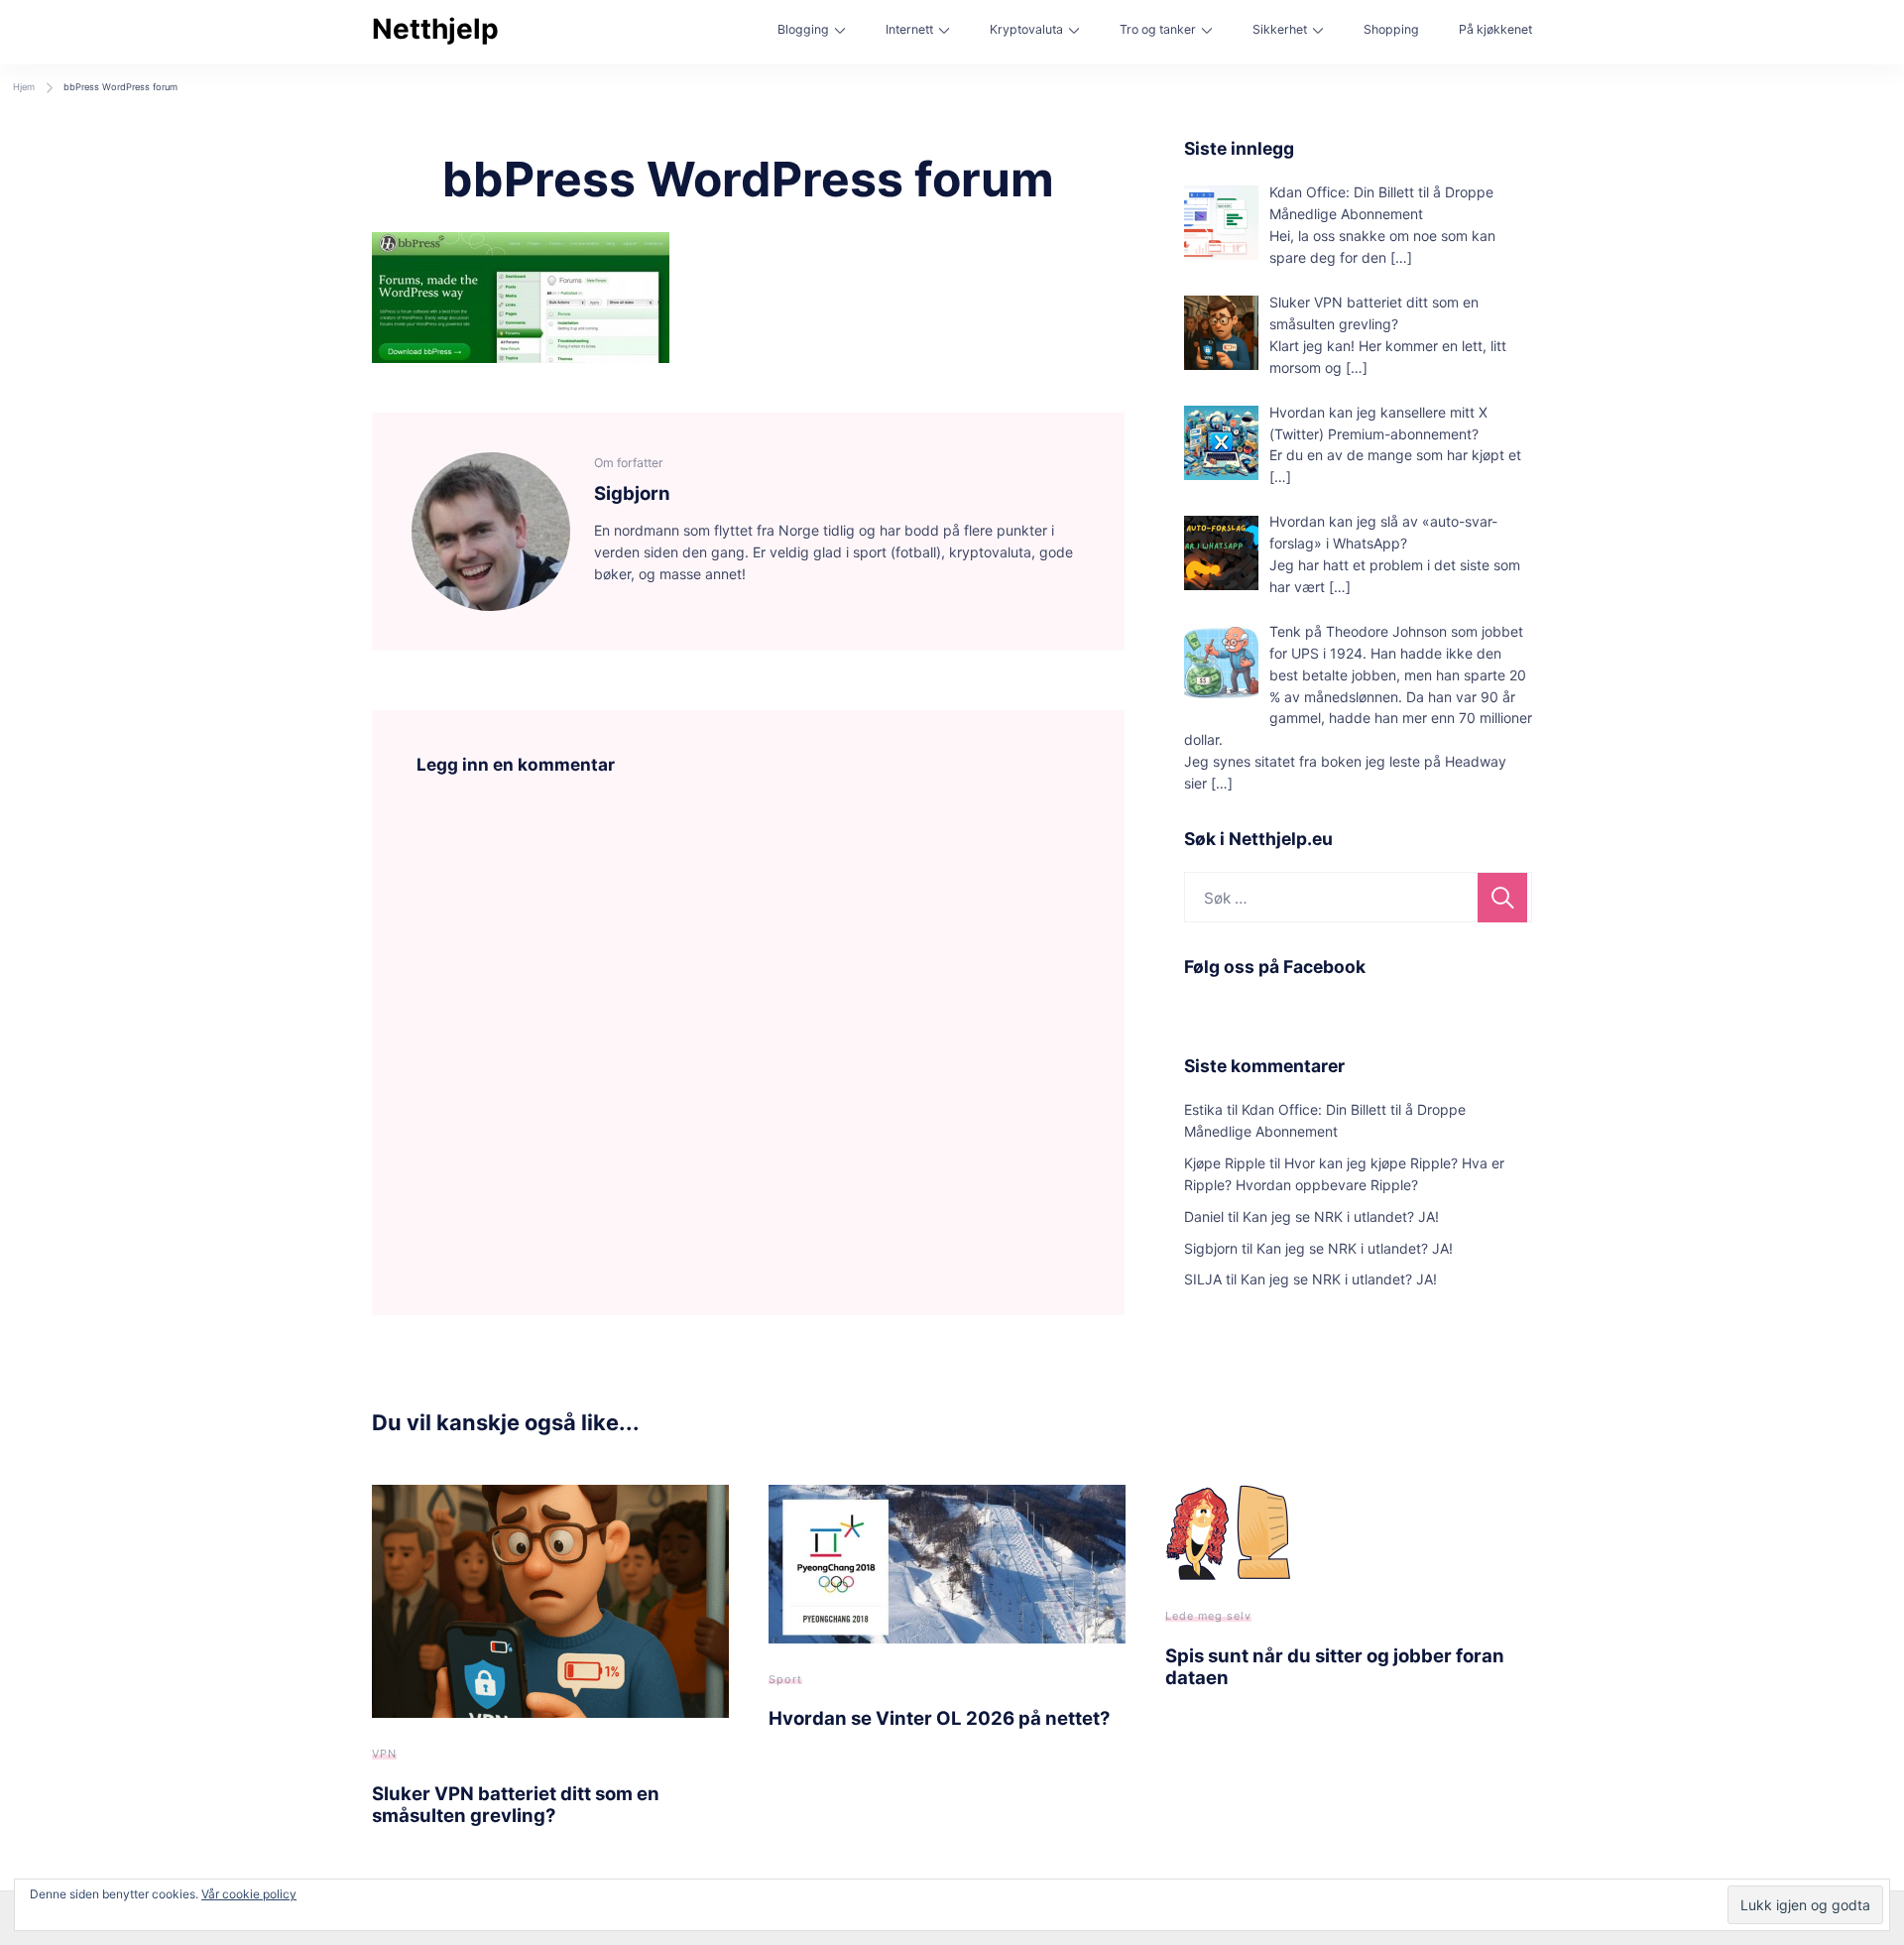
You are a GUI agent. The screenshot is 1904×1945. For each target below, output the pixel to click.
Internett (909, 29)
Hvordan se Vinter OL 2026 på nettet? (939, 1718)
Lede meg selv (1208, 1616)
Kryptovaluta (1026, 29)
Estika (1203, 1109)
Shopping (1391, 29)
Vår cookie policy (249, 1894)
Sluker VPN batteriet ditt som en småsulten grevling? (516, 1804)
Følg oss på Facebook (1275, 967)
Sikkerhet (1280, 29)
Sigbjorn (1211, 1248)
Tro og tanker (1158, 29)
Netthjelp (435, 29)
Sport (785, 1679)
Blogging (803, 29)
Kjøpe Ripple (1225, 1163)
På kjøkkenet (1495, 29)
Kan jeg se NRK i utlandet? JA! (1341, 1216)
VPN (384, 1754)
